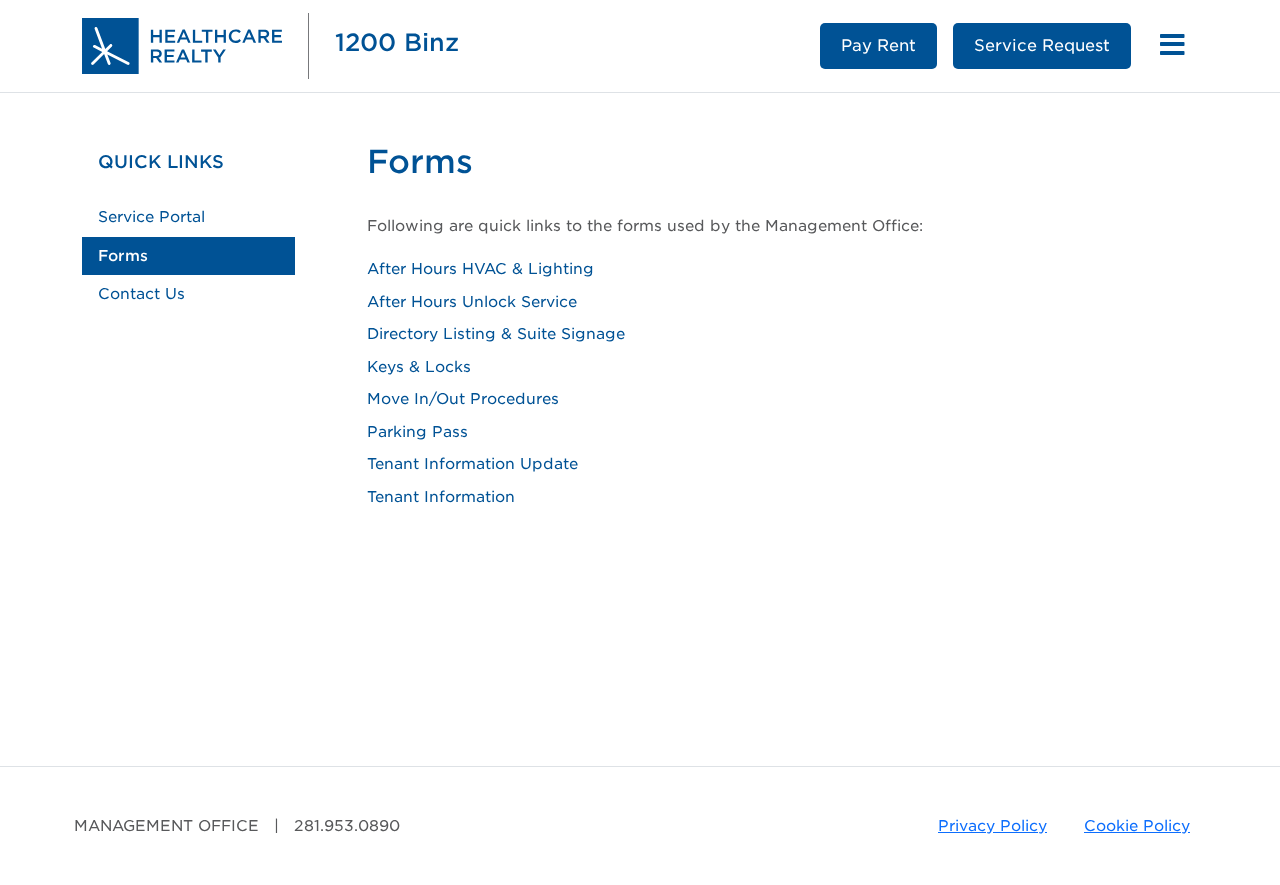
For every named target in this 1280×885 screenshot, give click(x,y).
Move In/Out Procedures (463, 399)
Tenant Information (441, 497)
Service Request (1042, 45)
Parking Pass (417, 432)
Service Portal (151, 217)
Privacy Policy (992, 826)
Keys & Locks (419, 367)
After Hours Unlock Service (472, 302)
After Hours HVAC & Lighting (480, 269)
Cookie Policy (1137, 826)
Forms (123, 256)
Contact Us (141, 294)
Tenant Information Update (472, 464)
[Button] (1172, 46)
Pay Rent (878, 45)
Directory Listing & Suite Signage (496, 334)
